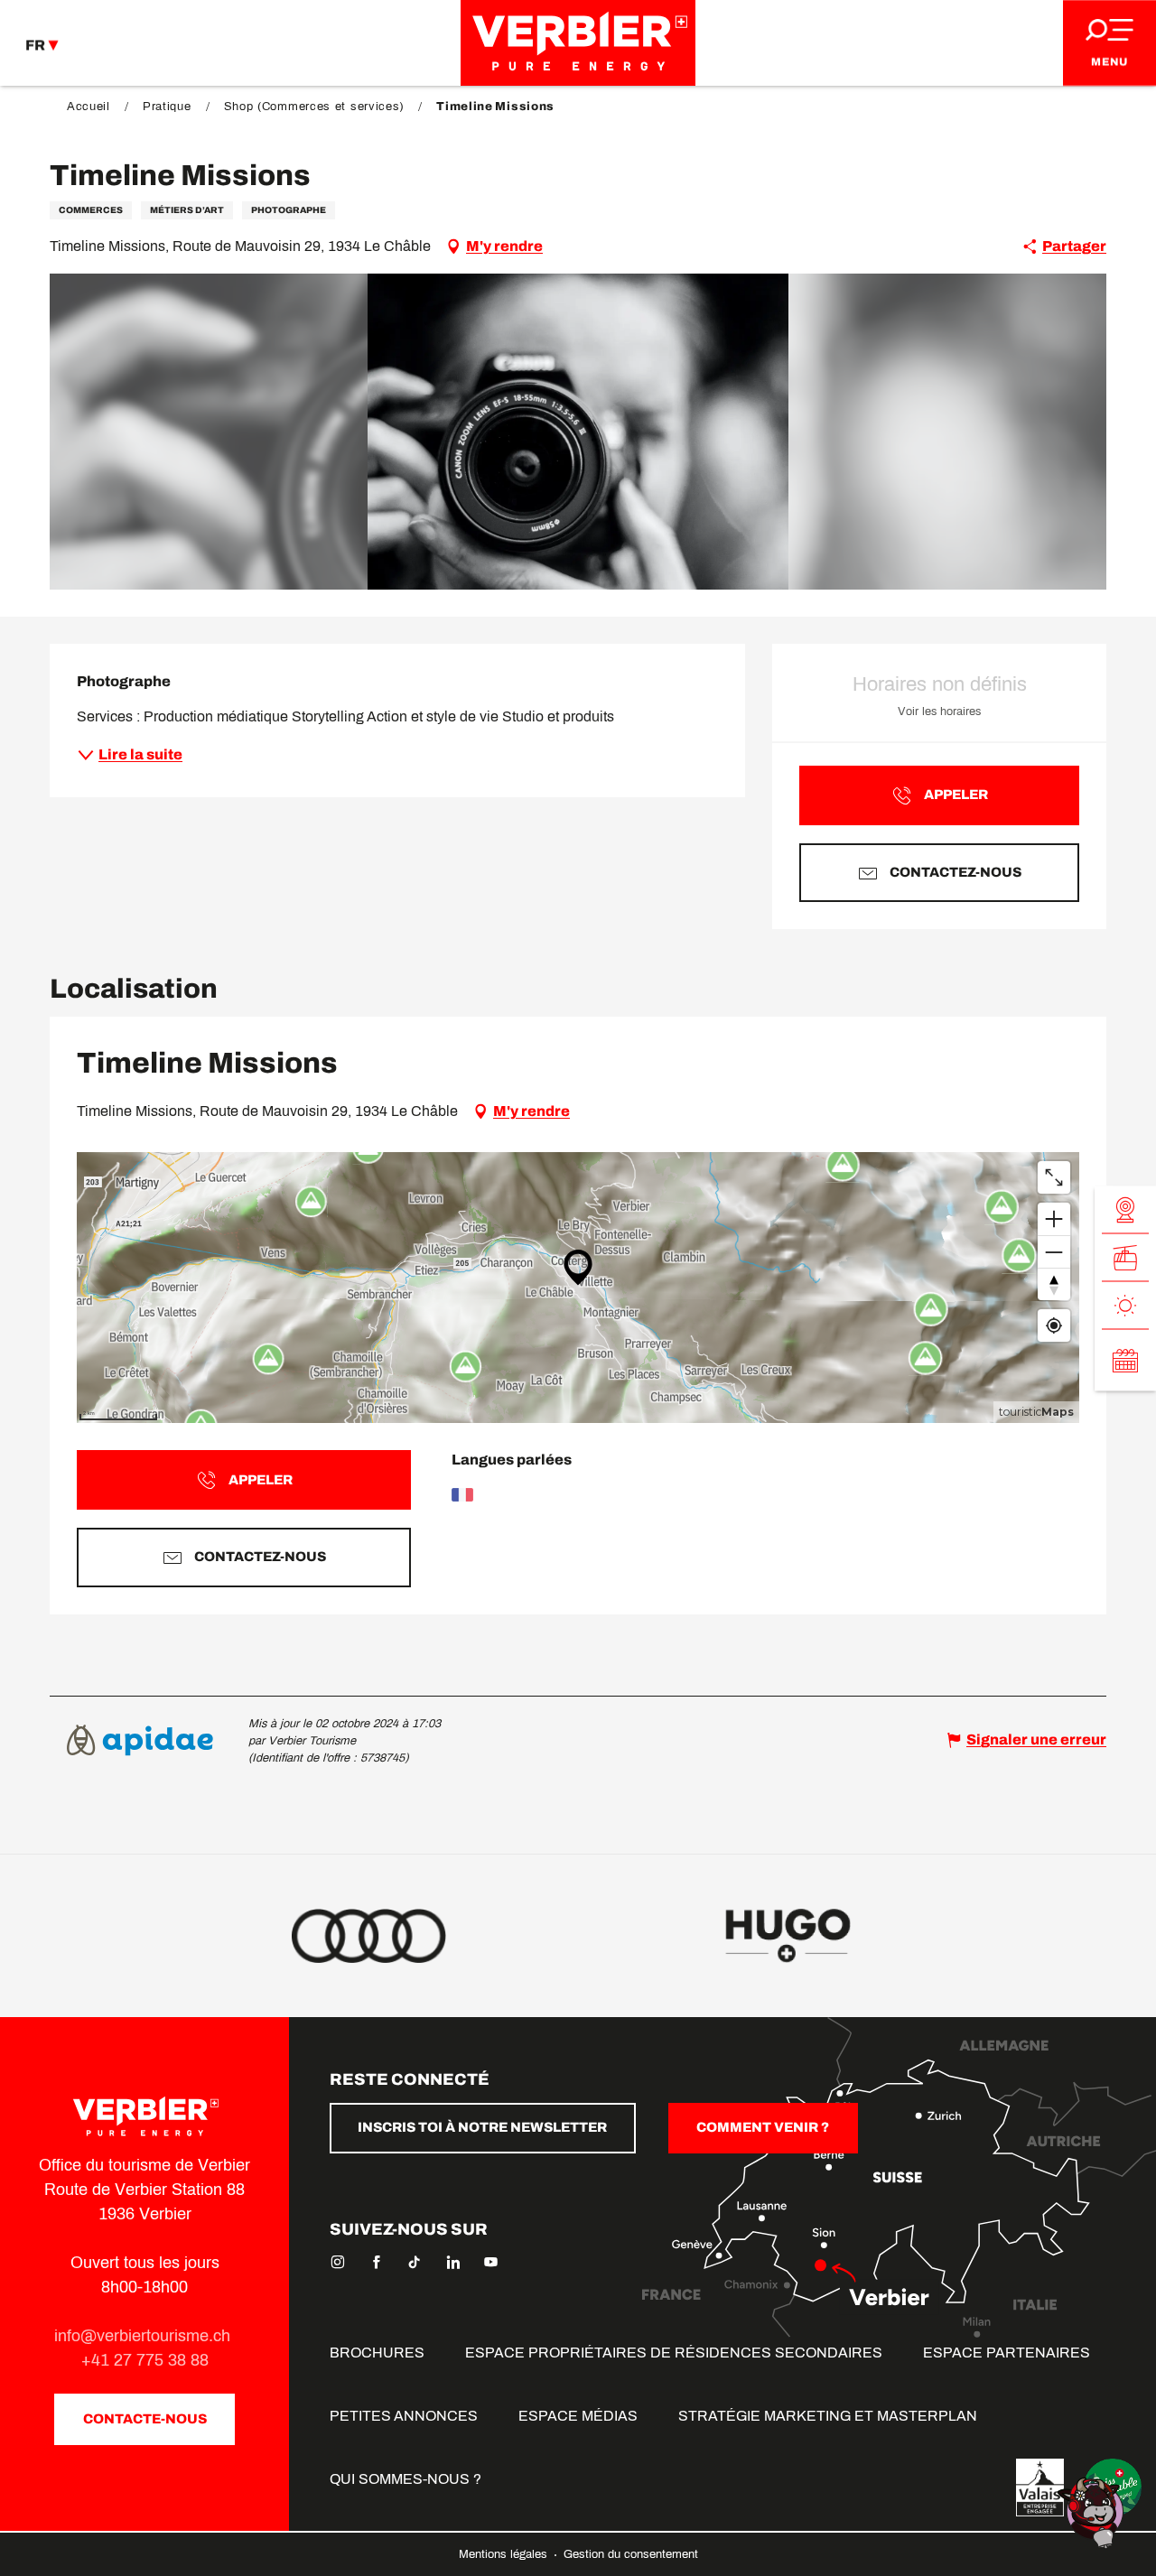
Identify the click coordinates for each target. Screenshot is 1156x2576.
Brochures (377, 2353)
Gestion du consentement (631, 2554)
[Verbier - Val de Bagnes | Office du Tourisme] (578, 43)
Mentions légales (505, 2554)
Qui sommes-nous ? (406, 2479)
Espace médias (578, 2416)
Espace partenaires (1007, 2353)
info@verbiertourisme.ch (144, 2336)
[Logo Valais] (1040, 2488)
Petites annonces (404, 2416)
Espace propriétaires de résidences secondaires (674, 2353)
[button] (578, 432)
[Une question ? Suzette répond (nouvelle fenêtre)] (1093, 2511)
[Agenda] (1125, 1360)
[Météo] (1125, 1305)
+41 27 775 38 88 (145, 2360)
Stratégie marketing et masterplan (828, 2416)
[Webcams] (1125, 1209)
